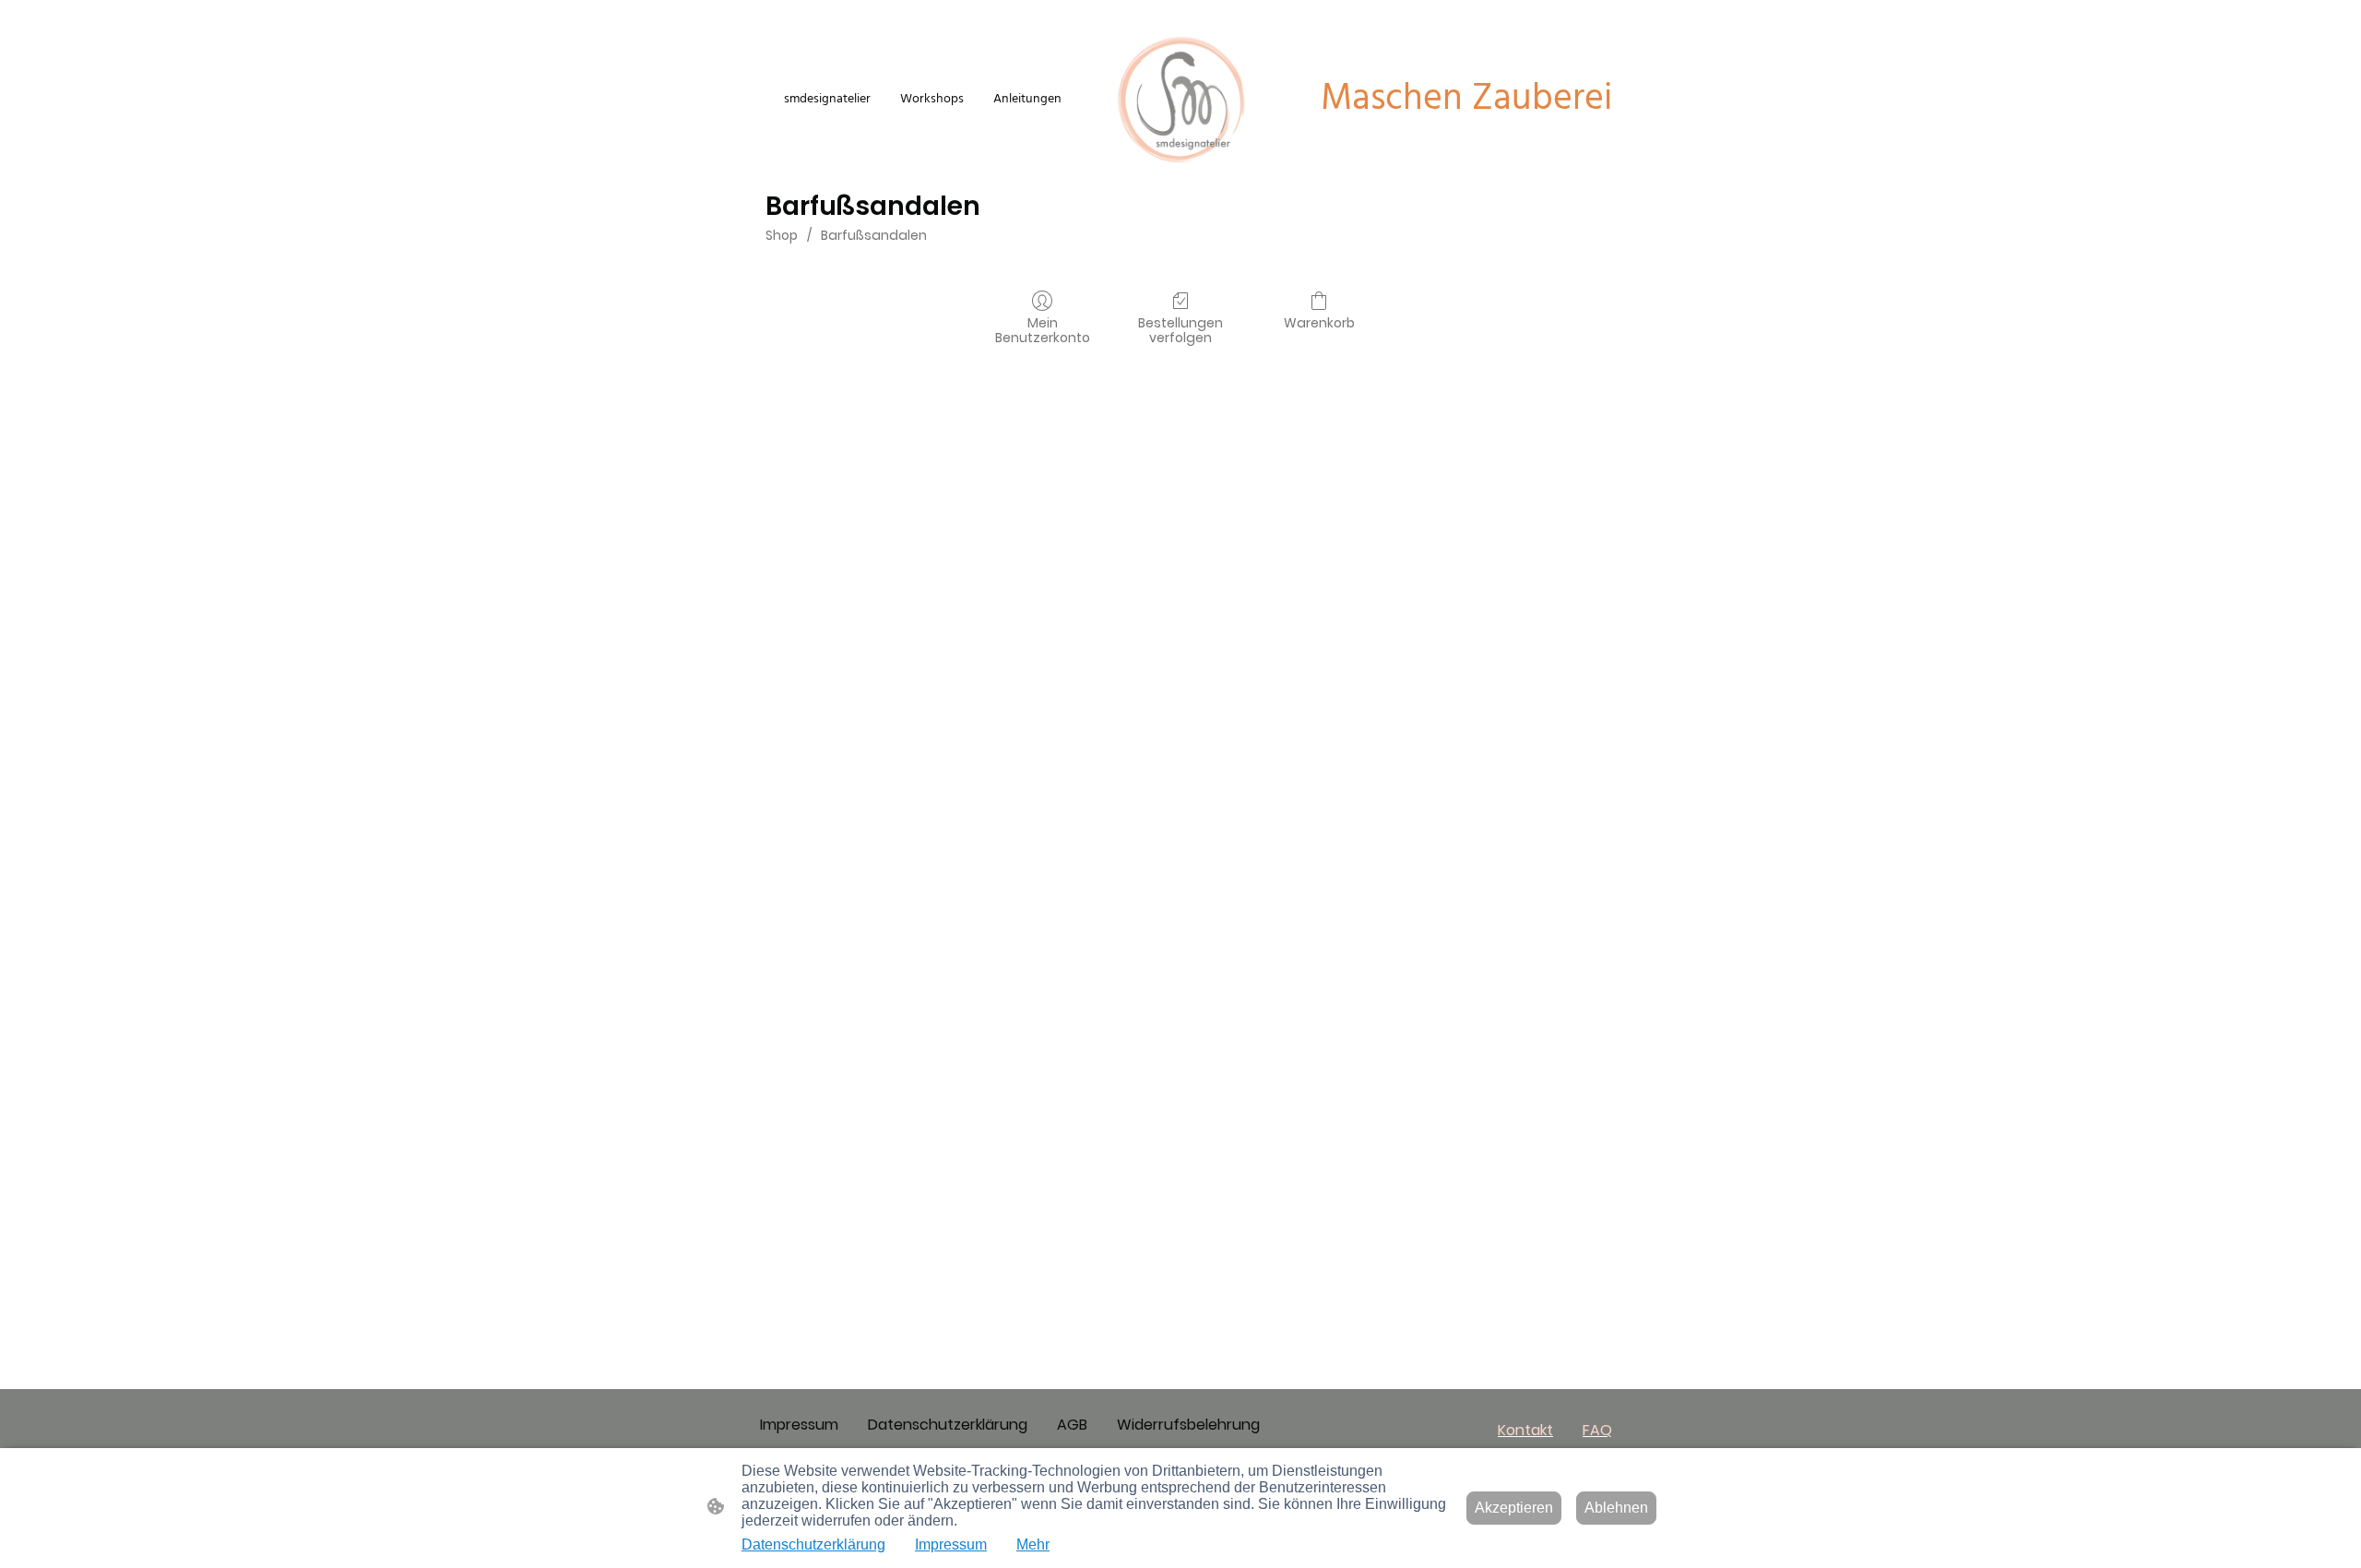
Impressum (951, 1544)
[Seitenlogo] (1180, 99)
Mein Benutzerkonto (1043, 330)
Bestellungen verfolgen (1180, 330)
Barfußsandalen (874, 235)
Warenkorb (1319, 322)
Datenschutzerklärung (813, 1544)
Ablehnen (1616, 1508)
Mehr (1033, 1544)
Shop (782, 235)
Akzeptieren (1514, 1508)
